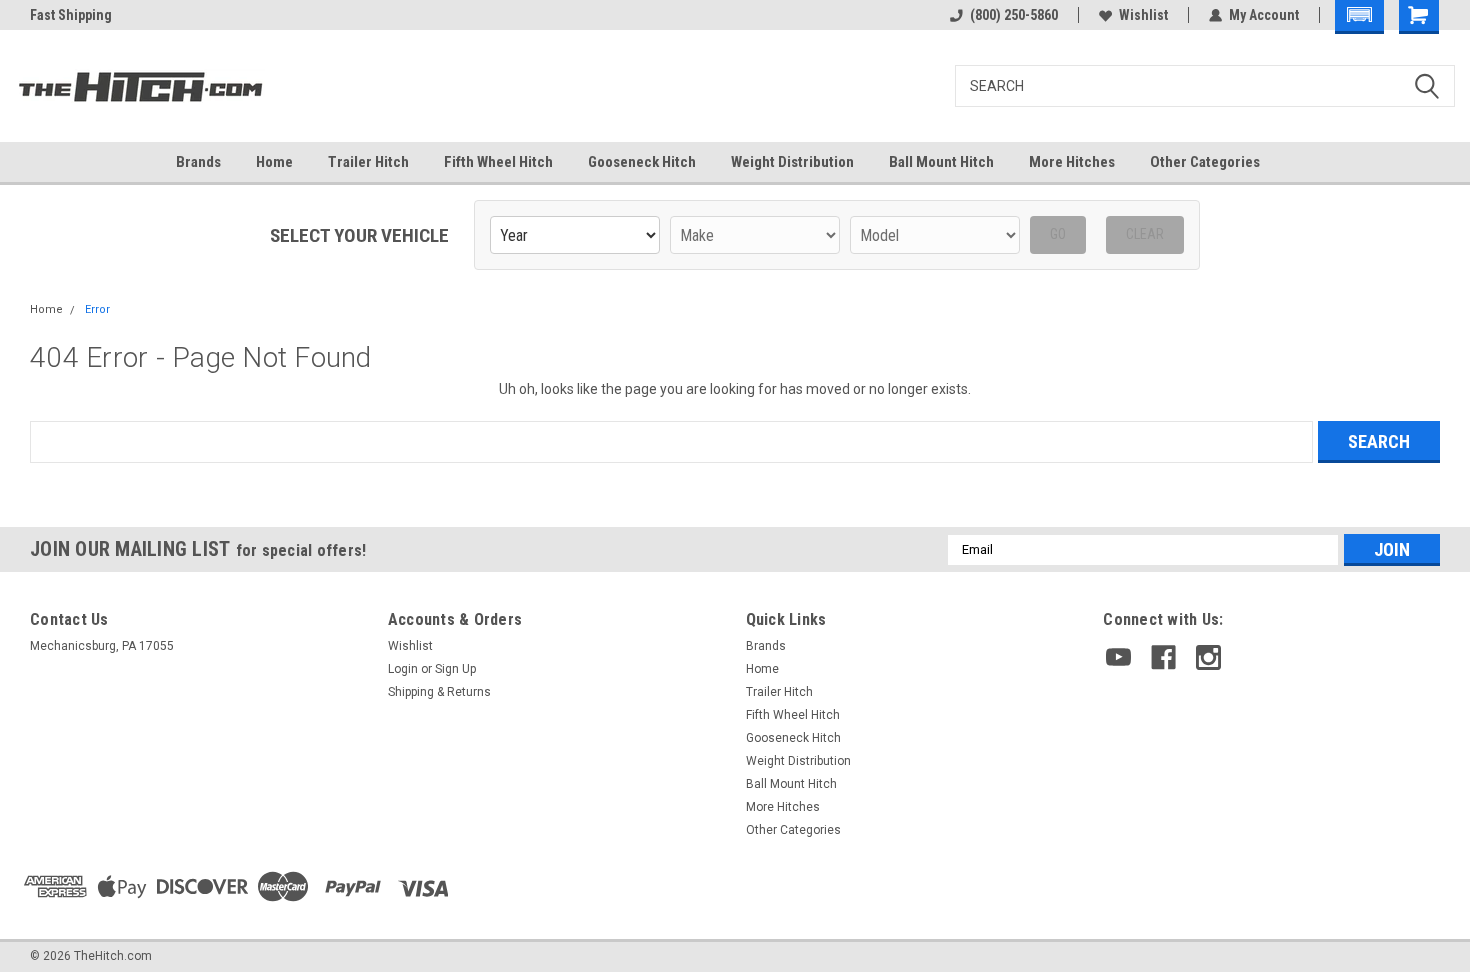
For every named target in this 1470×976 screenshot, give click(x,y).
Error (97, 309)
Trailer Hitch (368, 162)
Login (403, 669)
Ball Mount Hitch (941, 162)
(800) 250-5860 (1014, 15)
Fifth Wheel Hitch (498, 162)
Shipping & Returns (439, 692)
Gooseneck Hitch (642, 162)
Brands (198, 162)
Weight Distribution (792, 162)
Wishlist (1143, 15)
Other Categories (1205, 162)
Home (274, 162)
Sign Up (455, 669)
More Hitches (1072, 162)
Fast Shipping (71, 15)
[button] (1359, 17)
